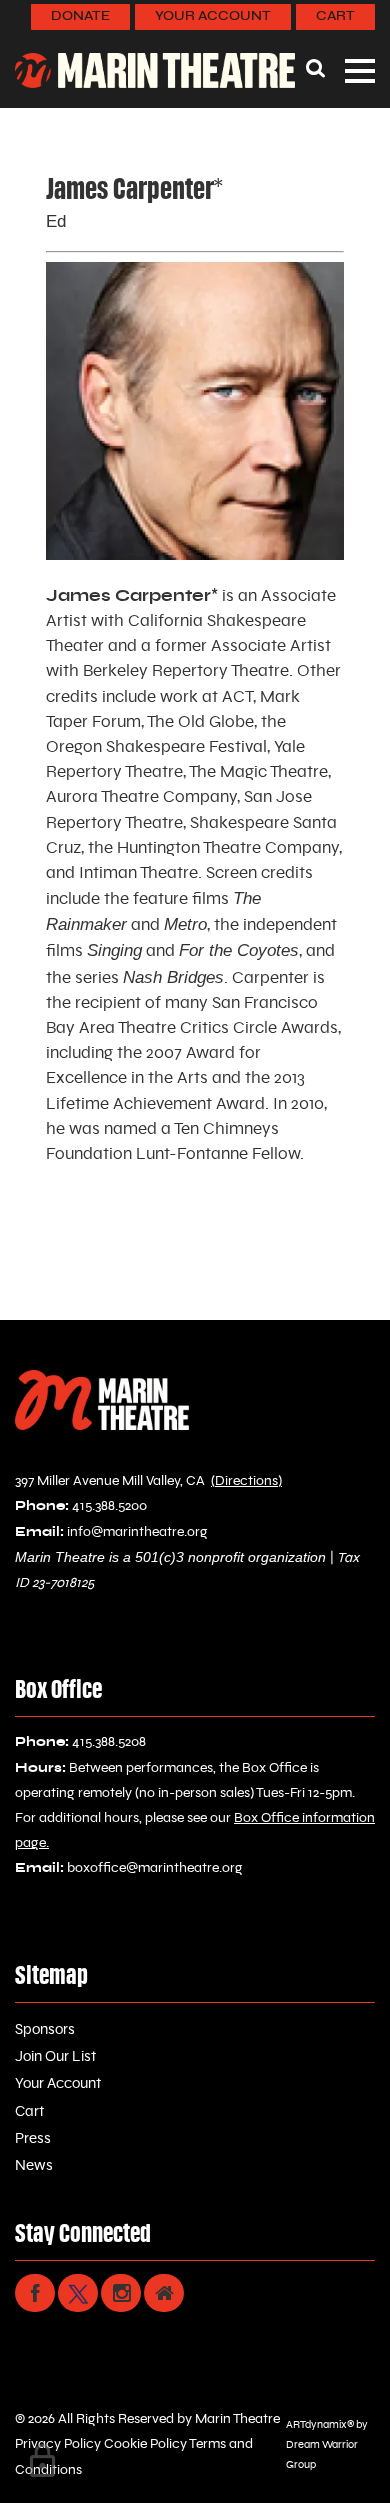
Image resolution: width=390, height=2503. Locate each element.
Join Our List (55, 2056)
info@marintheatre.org (137, 1532)
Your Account (213, 16)
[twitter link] (78, 2293)
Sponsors (45, 2029)
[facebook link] (35, 2293)
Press (33, 2138)
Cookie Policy (144, 2444)
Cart (335, 16)
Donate (80, 16)
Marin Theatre (237, 2419)
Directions (246, 1481)
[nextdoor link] (164, 2293)
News (34, 2165)
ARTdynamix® (320, 2424)
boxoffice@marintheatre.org (155, 1868)
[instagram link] (121, 2293)
